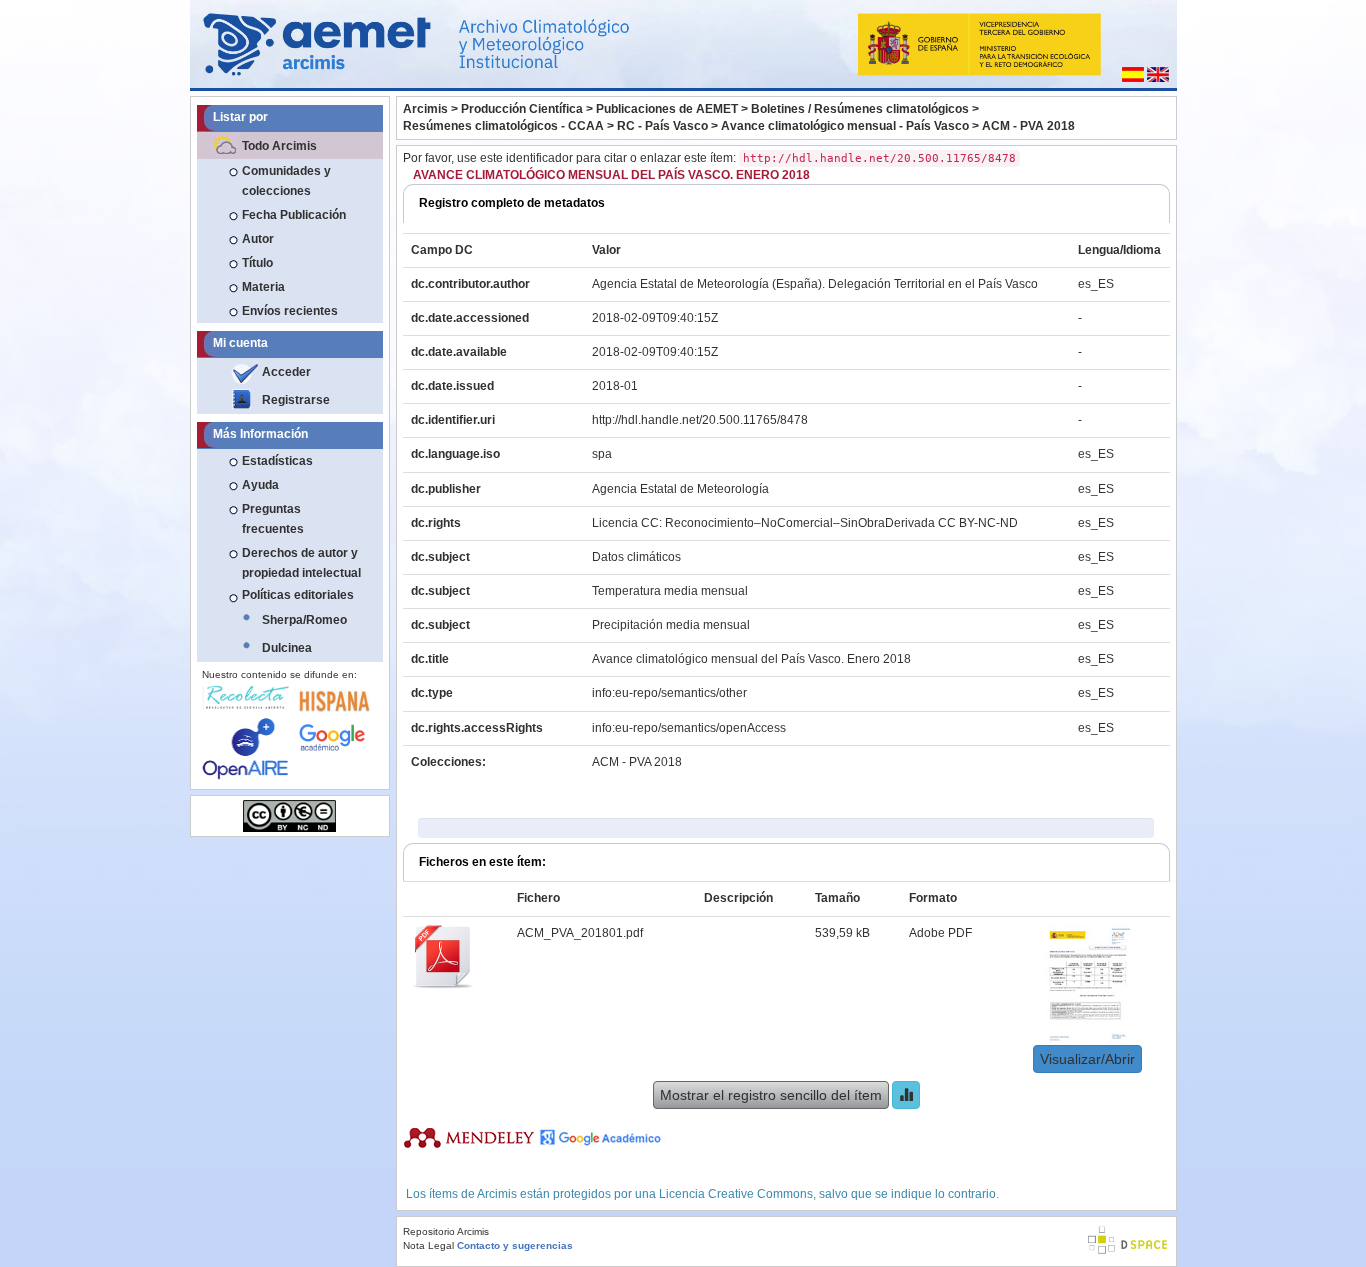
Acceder (286, 372)
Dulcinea (287, 648)
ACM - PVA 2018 (1028, 126)
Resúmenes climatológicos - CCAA (503, 126)
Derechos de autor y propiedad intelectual (301, 563)
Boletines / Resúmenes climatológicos (860, 109)
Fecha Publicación (294, 215)
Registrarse (296, 400)
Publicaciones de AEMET (667, 109)
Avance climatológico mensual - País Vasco (845, 126)
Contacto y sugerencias (515, 1245)
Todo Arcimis (279, 146)
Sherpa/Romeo (304, 620)
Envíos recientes (290, 311)
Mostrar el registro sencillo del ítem (771, 1095)
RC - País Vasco (662, 126)
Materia (263, 287)
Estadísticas (277, 461)
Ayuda (260, 485)
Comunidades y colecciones (286, 181)
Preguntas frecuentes (273, 519)
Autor (258, 239)
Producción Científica (522, 109)
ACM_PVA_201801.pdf (580, 933)
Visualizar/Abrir (1087, 1059)
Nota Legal (428, 1245)
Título (257, 263)
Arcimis (425, 109)
